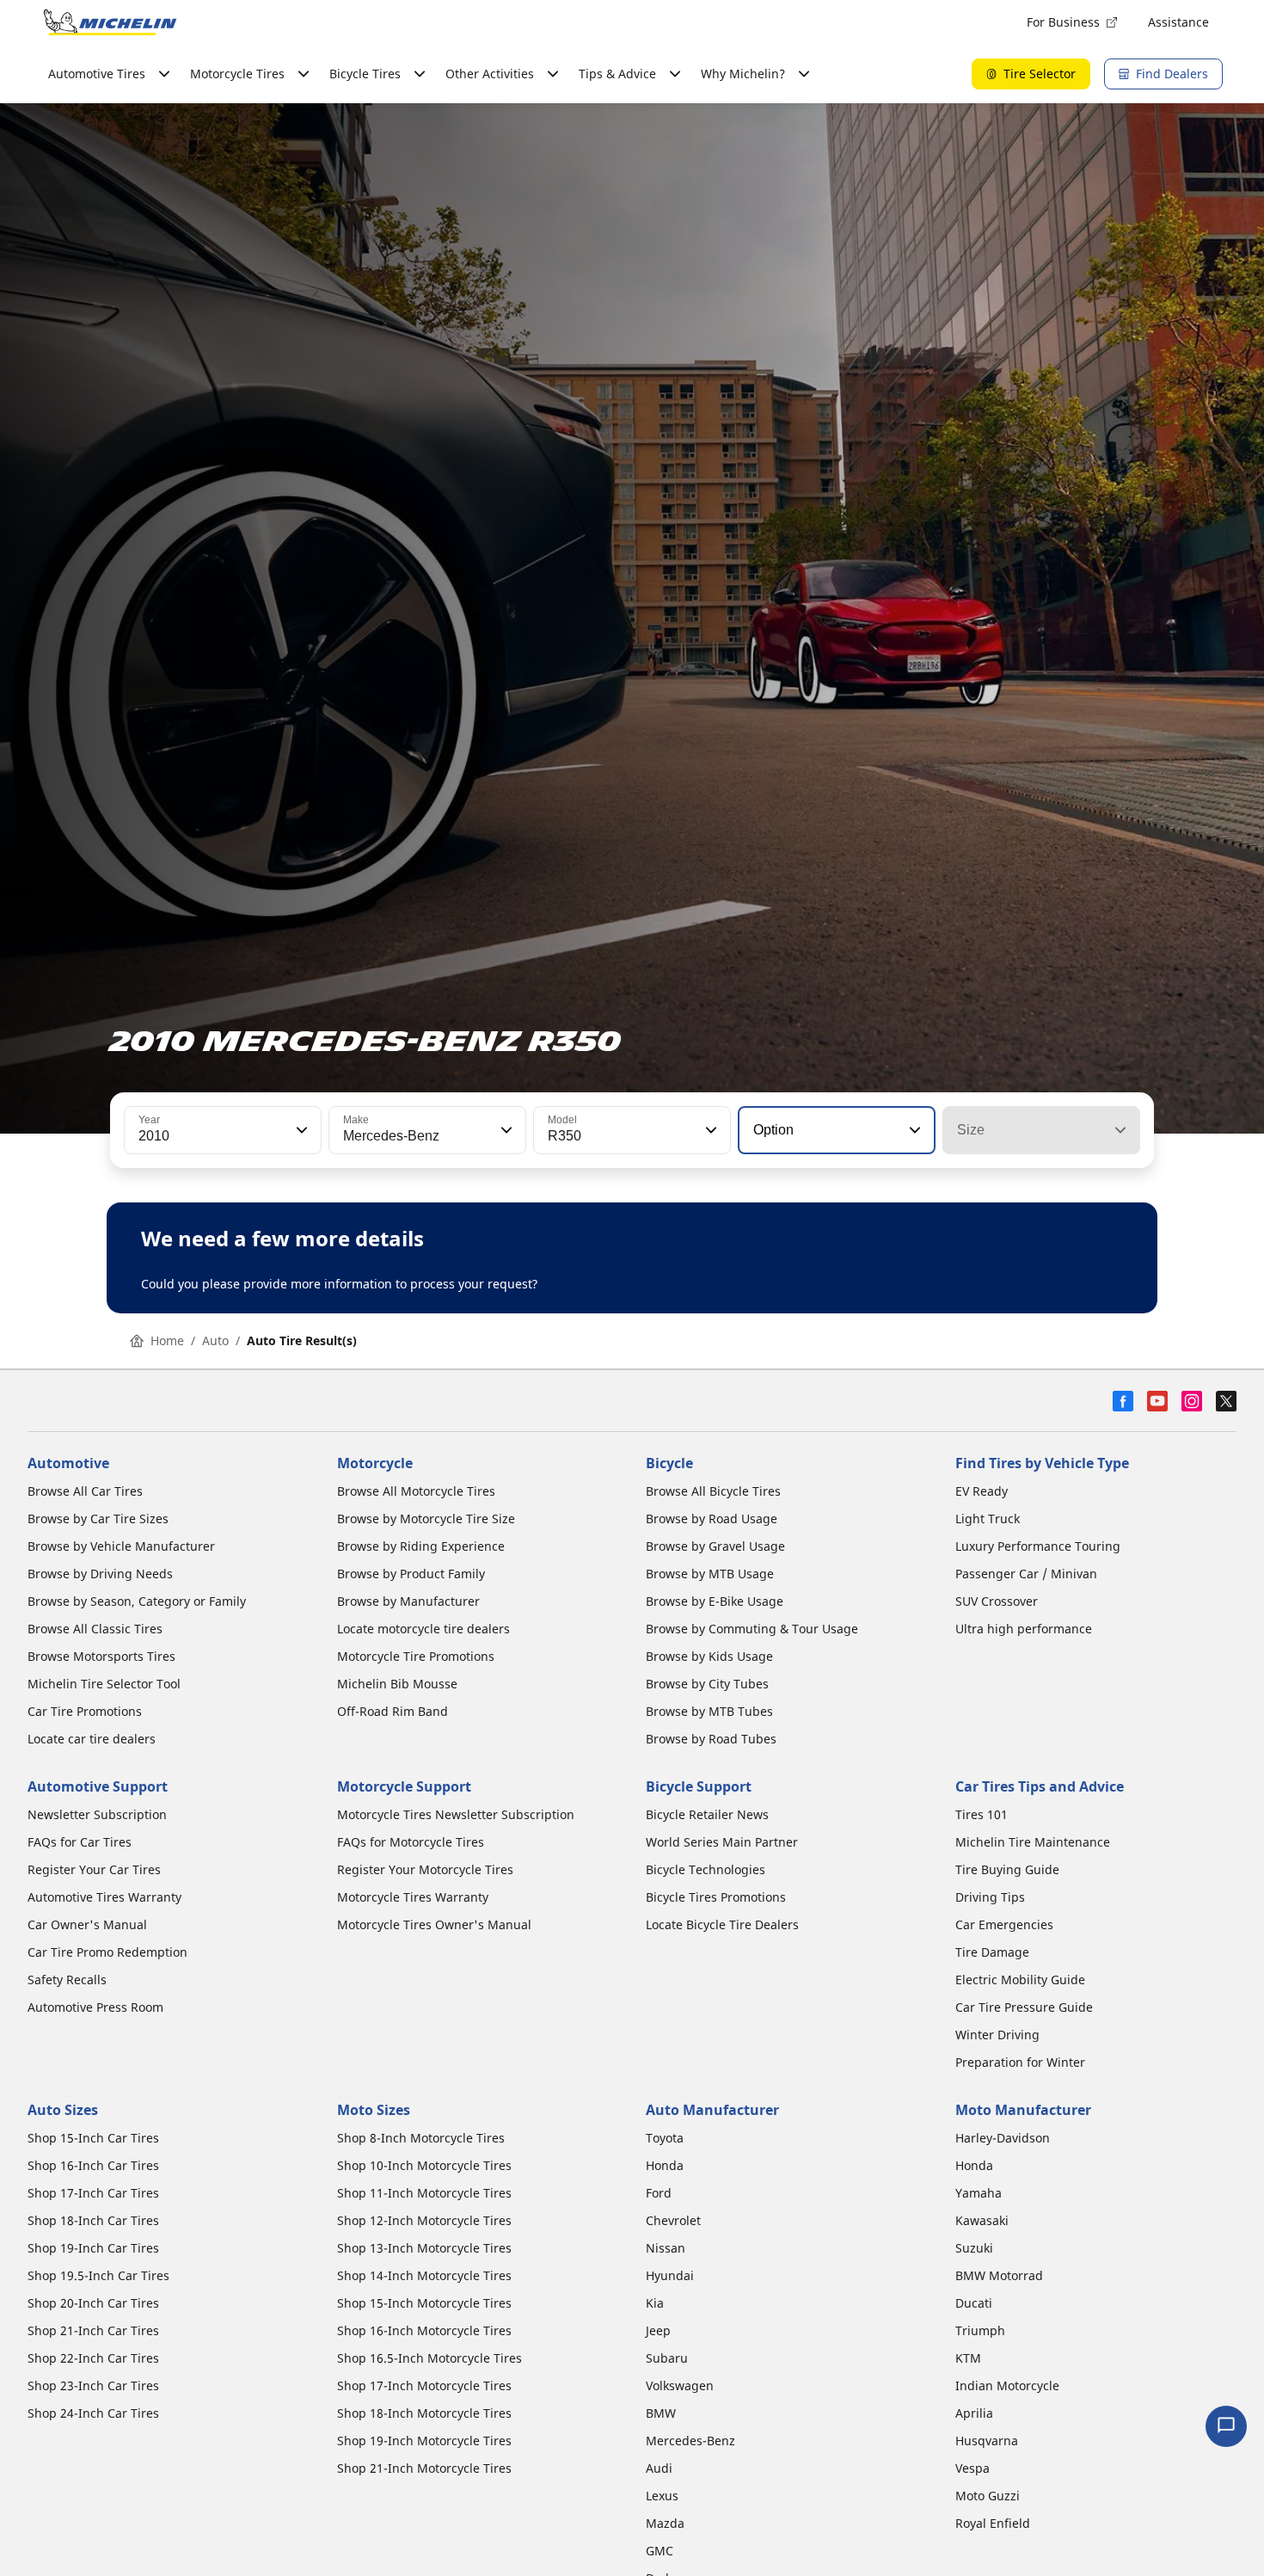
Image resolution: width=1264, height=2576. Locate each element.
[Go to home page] (110, 22)
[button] (300, 1130)
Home (167, 1340)
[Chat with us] (1226, 2426)
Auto (215, 1340)
